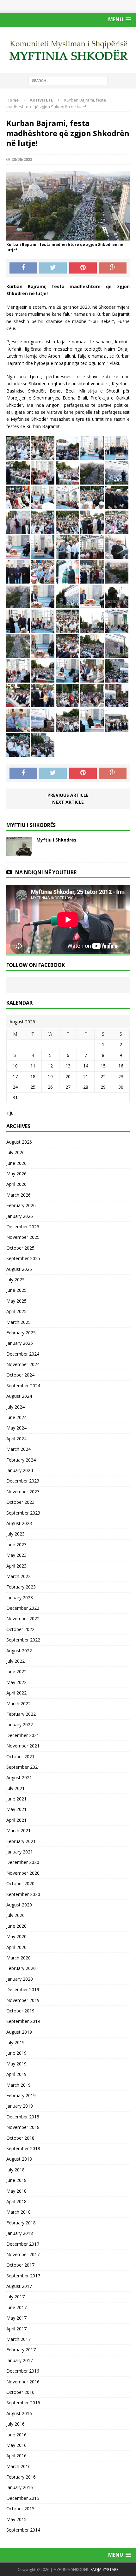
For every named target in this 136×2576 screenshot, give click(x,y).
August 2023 (19, 1523)
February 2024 (21, 1460)
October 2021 (20, 1757)
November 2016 (23, 2382)
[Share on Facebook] (23, 268)
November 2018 (23, 2127)
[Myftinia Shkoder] (68, 50)
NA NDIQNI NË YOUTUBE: (46, 872)
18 (33, 1077)
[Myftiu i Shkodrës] (19, 852)
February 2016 (21, 2477)
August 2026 (19, 1142)
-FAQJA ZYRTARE (104, 2569)
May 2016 (16, 2445)
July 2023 (15, 1534)
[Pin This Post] (83, 268)
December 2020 (23, 1862)
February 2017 (21, 2350)
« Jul (10, 1113)
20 (68, 1077)
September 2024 (23, 1386)
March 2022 (19, 1704)
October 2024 (20, 1375)
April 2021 (16, 1820)
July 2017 (15, 2297)
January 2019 (20, 2106)
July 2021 (15, 1788)
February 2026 (21, 1205)
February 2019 (21, 2095)
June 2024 (16, 1417)
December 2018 (23, 2117)
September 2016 (23, 2403)
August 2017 (19, 2286)
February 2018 (21, 2223)
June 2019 (16, 2053)
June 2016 (16, 2435)
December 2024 (23, 1354)
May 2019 (16, 2064)
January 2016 (20, 2487)
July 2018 (15, 2170)
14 (86, 1066)
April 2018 (16, 2201)
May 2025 (16, 1301)
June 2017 (16, 2307)
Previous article (68, 795)
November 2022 (23, 1618)
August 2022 (19, 1651)
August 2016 (19, 2413)
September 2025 (23, 1258)
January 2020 (20, 1979)
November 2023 (23, 1492)
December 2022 (23, 1608)
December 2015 (23, 2498)
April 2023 (16, 1566)
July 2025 (15, 1280)
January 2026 (20, 1216)
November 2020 (23, 1873)
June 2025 (16, 1290)
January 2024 (20, 1470)
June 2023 (16, 1545)
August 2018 (19, 2159)
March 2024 (19, 1449)
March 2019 (19, 2085)
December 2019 (23, 1989)
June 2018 (16, 2180)
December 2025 (23, 1227)
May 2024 (16, 1428)
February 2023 (21, 1587)
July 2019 (15, 2042)
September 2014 (23, 2530)
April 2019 (16, 2074)
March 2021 (19, 1830)
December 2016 (23, 2371)
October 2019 (20, 2011)
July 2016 (15, 2424)
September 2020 (23, 1894)
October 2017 (20, 2265)
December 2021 (23, 1735)
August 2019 (19, 2032)
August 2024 (19, 1396)
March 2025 (19, 1322)
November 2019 (23, 2000)
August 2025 (19, 1269)
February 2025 (21, 1333)
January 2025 (20, 1343)
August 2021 (19, 1777)
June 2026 (16, 1163)
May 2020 (16, 1936)
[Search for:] (68, 80)
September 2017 (23, 2276)
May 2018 (16, 2191)
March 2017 (19, 2339)
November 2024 (23, 1364)
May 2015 (16, 2519)
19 (50, 1077)
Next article (68, 802)
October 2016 (20, 2392)
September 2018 (23, 2148)
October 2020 (20, 1883)
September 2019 (23, 2021)
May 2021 (16, 1809)
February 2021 (21, 1841)
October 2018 (20, 2138)
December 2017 (23, 2244)
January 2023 (20, 1598)
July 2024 (15, 1407)
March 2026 (19, 1195)
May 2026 (16, 1174)
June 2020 (16, 1926)
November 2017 (23, 2254)
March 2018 (19, 2212)
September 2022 (23, 1640)
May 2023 (16, 1555)
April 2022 (16, 1693)
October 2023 (20, 1502)
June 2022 (16, 1671)
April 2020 (16, 1947)
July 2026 (15, 1152)
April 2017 (16, 2329)
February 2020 (21, 1968)
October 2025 (20, 1248)
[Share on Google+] (113, 268)
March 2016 (19, 2466)
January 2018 (20, 2233)
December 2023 (23, 1481)
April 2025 (16, 1311)
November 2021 (23, 1746)
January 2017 (20, 2360)
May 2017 (16, 2318)
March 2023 (19, 1576)
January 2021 (20, 1852)
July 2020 (15, 1915)
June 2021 (16, 1799)
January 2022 (20, 1724)
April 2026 (16, 1184)
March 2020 (19, 1958)
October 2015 (20, 2509)
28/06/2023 (22, 159)
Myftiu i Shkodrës (56, 840)
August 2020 (19, 1905)
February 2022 (21, 1714)
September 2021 (23, 1767)
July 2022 (15, 1661)
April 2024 (16, 1439)
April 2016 (16, 2456)
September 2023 (23, 1513)
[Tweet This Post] (53, 268)
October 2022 (20, 1629)
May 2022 (16, 1682)
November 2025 (23, 1237)
